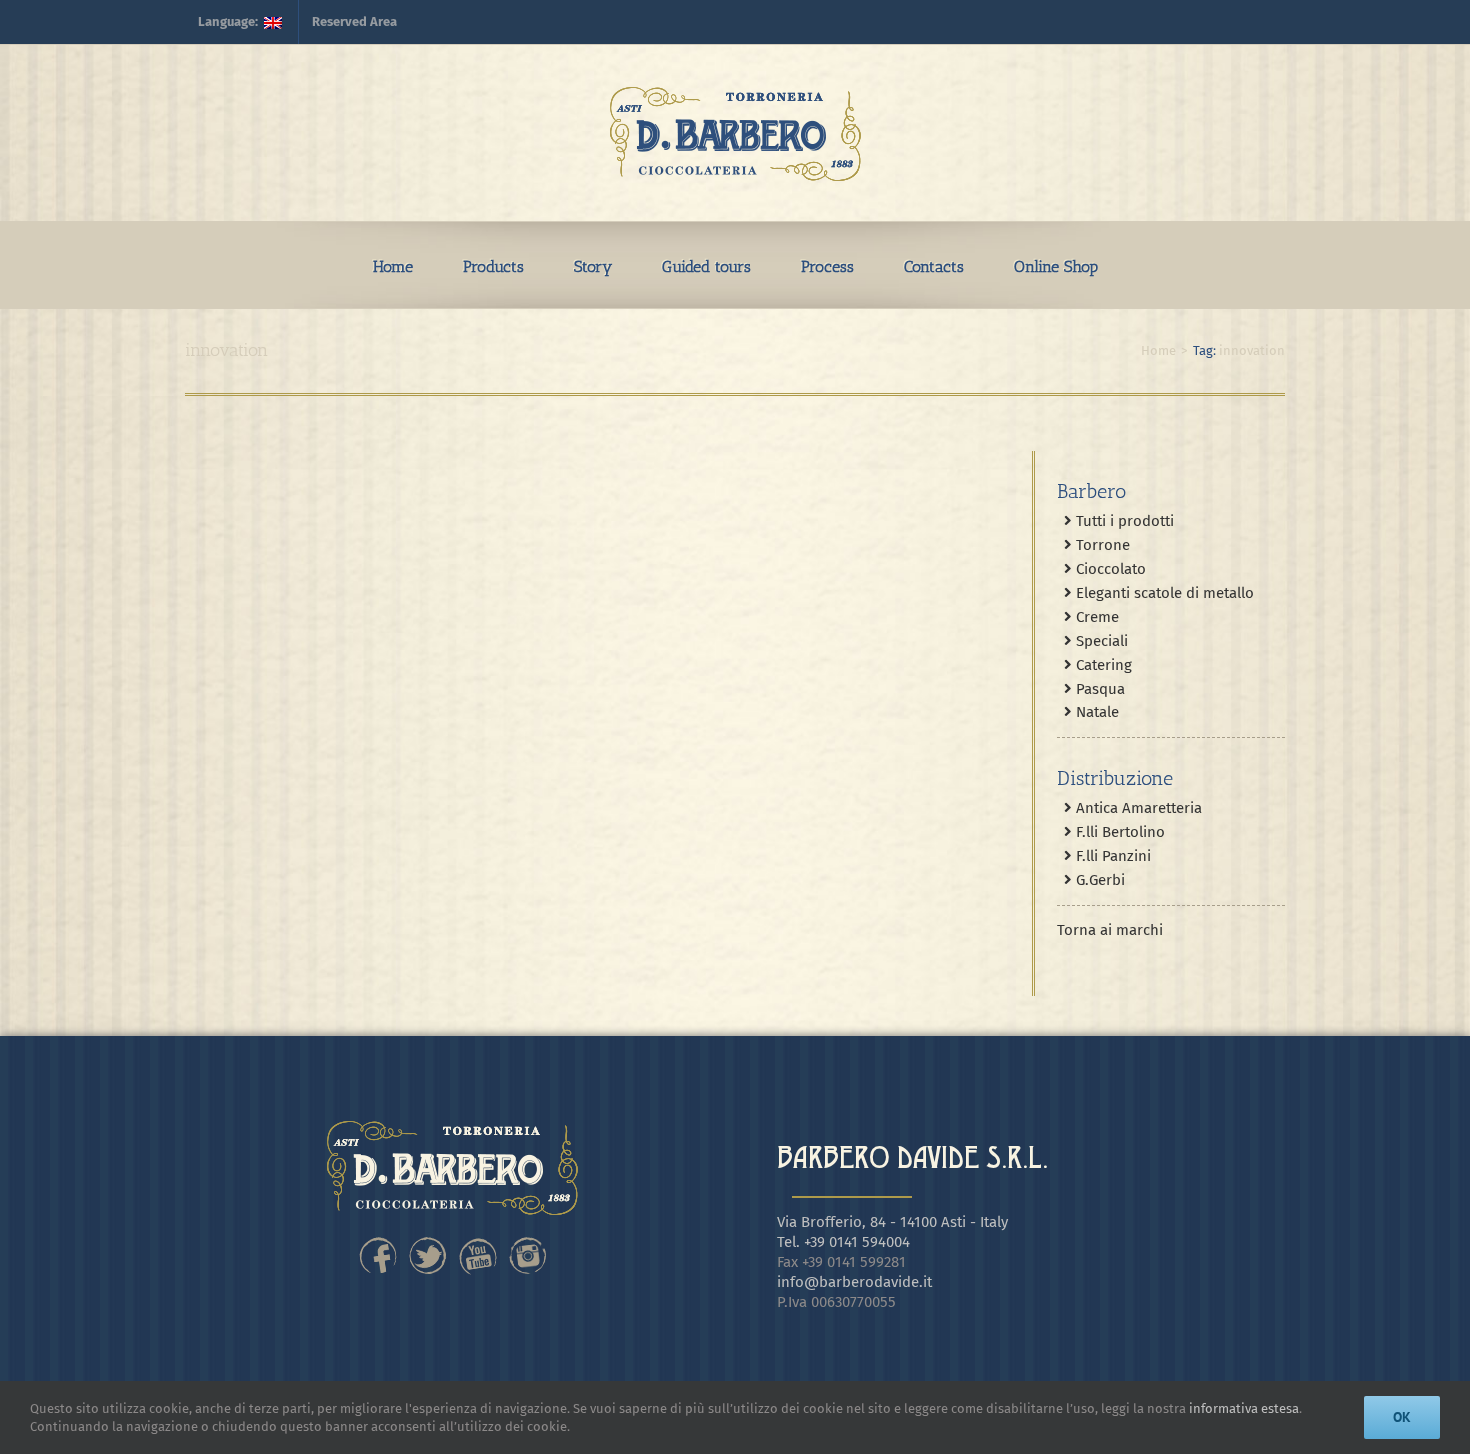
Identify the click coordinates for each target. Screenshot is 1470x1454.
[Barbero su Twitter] (428, 1242)
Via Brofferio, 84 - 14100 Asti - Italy (892, 1222)
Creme (1095, 617)
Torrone (1101, 545)
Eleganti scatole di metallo (1163, 593)
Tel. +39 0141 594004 (843, 1242)
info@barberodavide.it (854, 1282)
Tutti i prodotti (1123, 521)
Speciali (1100, 641)
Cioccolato (1109, 569)
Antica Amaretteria (1137, 808)
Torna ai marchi (1110, 930)
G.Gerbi (1098, 880)
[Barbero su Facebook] (378, 1242)
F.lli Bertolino (1118, 832)
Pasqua (1098, 689)
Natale (1095, 712)
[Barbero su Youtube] (478, 1242)
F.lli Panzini (1111, 856)
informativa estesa (1244, 1408)
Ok (1402, 1417)
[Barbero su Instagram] (528, 1242)
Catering (1102, 665)
